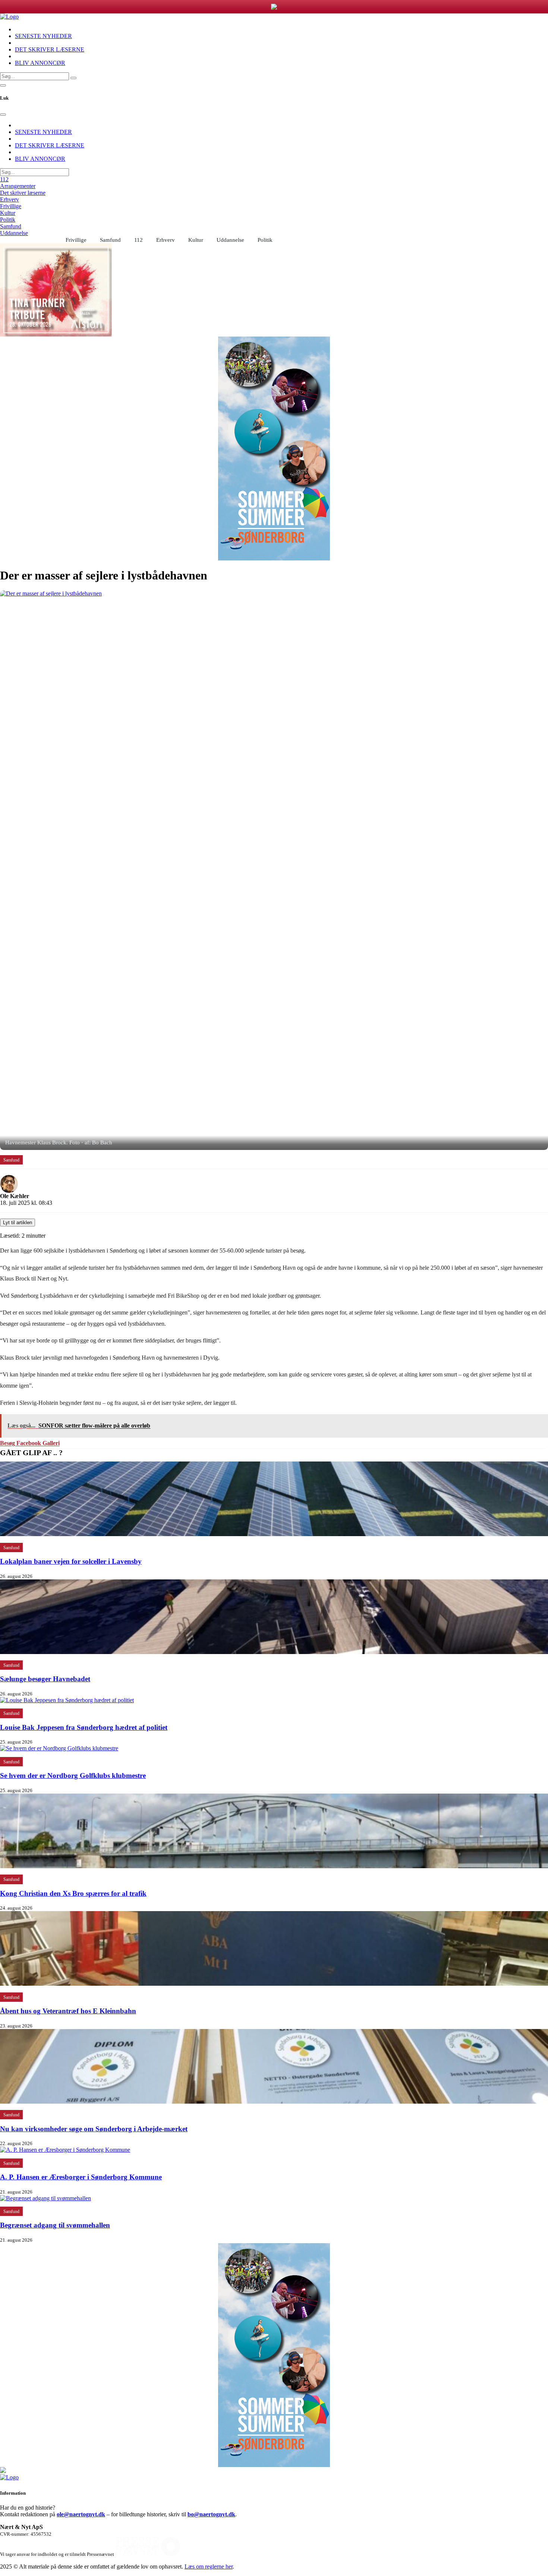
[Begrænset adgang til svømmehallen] (45, 2198)
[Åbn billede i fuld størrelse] (274, 870)
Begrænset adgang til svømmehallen (55, 2225)
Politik (8, 220)
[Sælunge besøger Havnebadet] (274, 1652)
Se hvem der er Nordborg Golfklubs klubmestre (73, 1775)
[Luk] (3, 115)
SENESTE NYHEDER (43, 36)
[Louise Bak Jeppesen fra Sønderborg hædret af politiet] (67, 1700)
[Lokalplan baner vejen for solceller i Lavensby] (274, 1534)
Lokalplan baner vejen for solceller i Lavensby (71, 1561)
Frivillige (11, 206)
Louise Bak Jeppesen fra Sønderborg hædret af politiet (84, 1727)
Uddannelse (14, 233)
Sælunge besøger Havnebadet (45, 1679)
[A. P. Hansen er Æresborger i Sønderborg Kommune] (65, 2150)
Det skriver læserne (23, 193)
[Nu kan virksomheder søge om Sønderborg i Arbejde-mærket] (274, 2102)
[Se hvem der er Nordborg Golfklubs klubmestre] (59, 1748)
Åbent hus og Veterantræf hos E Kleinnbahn (68, 2011)
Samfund (11, 226)
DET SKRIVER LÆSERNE (50, 49)
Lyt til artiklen (18, 1223)
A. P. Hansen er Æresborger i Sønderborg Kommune (81, 2177)
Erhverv (10, 199)
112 (4, 179)
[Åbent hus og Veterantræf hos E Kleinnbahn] (274, 1984)
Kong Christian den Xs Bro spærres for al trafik (73, 1893)
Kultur (8, 213)
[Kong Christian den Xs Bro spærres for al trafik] (274, 1866)
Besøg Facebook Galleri (30, 1443)
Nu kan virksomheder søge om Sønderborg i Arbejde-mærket (94, 2129)
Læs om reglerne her (209, 2566)
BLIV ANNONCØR (40, 63)
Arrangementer (18, 186)
